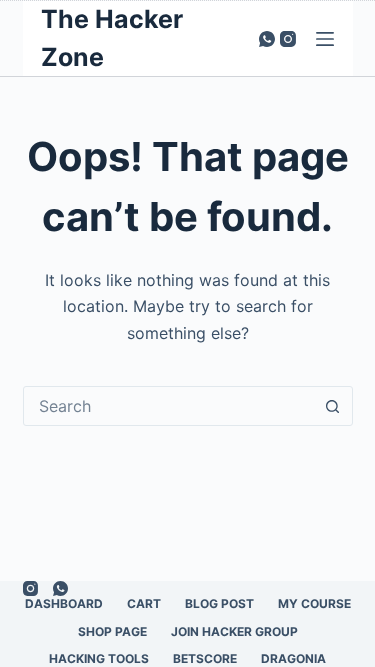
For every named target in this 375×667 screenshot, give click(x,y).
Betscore (205, 658)
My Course (314, 603)
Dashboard (64, 603)
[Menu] (325, 39)
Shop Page (112, 631)
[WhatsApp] (267, 39)
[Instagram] (288, 39)
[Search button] (333, 406)
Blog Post (219, 603)
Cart (144, 603)
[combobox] (169, 406)
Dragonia (293, 658)
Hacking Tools (99, 658)
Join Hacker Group (234, 631)
